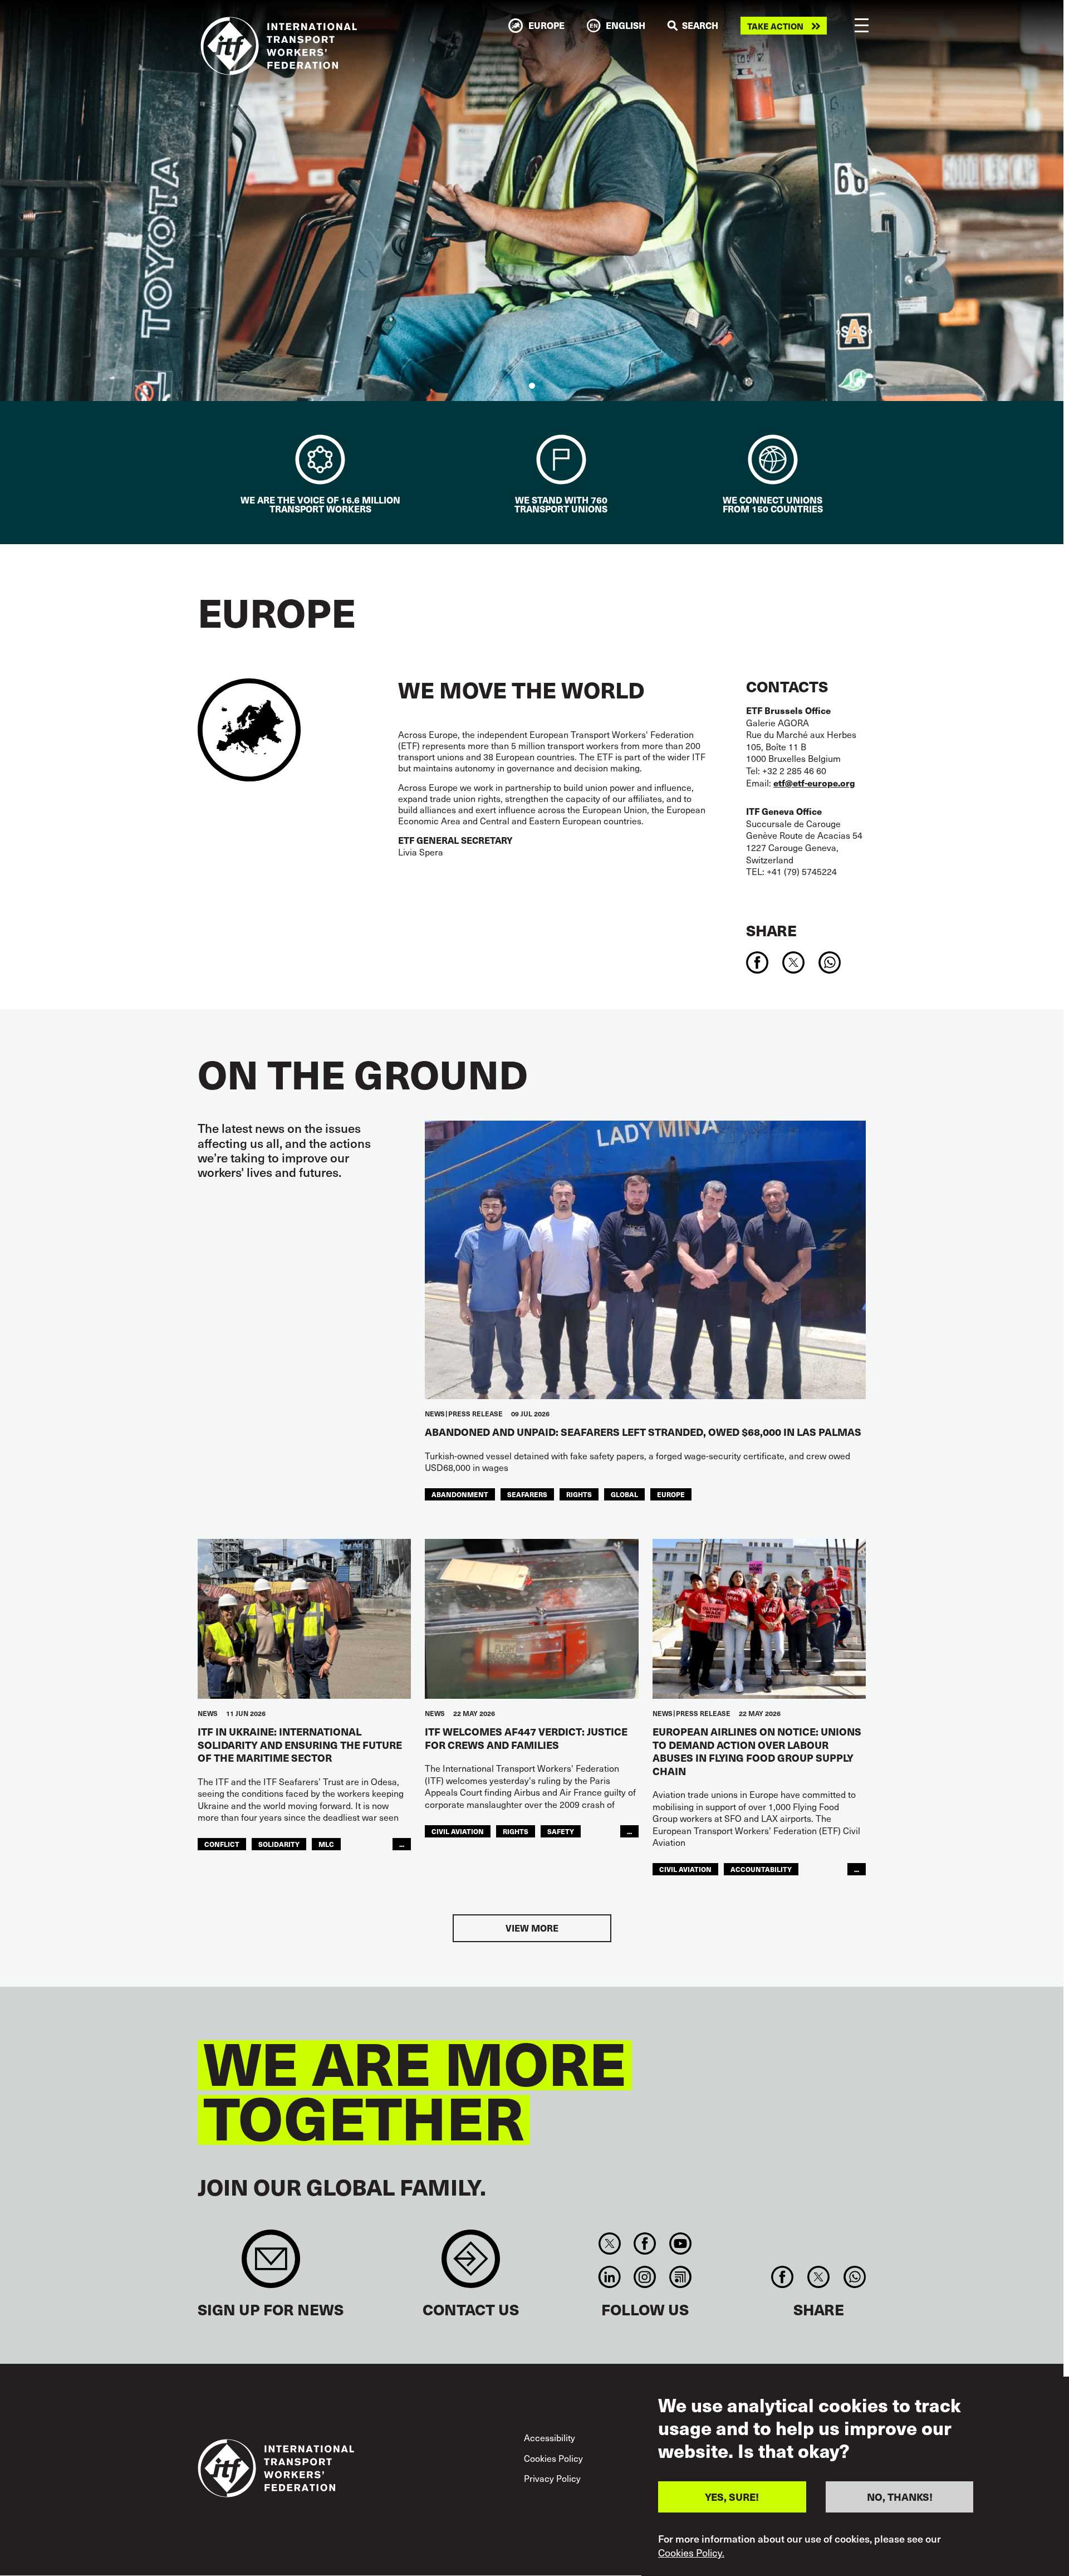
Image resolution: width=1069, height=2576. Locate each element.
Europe (671, 1494)
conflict (222, 1844)
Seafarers (527, 1494)
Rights (579, 1494)
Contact (471, 2264)
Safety (561, 1831)
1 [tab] (532, 386)
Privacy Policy (552, 2478)
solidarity (279, 1844)
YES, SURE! (732, 2497)
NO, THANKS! (900, 2497)
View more (532, 1928)
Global (624, 1494)
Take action (775, 26)
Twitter (609, 2243)
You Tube (680, 2243)
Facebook (645, 2243)
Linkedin (609, 2277)
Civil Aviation (458, 1831)
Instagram (645, 2277)
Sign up (271, 2264)
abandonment (460, 1494)
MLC (326, 1844)
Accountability (761, 1869)
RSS (680, 2277)
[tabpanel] (532, 201)
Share (771, 930)
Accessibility (550, 2437)
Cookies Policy (553, 2458)
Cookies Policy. (691, 2553)
